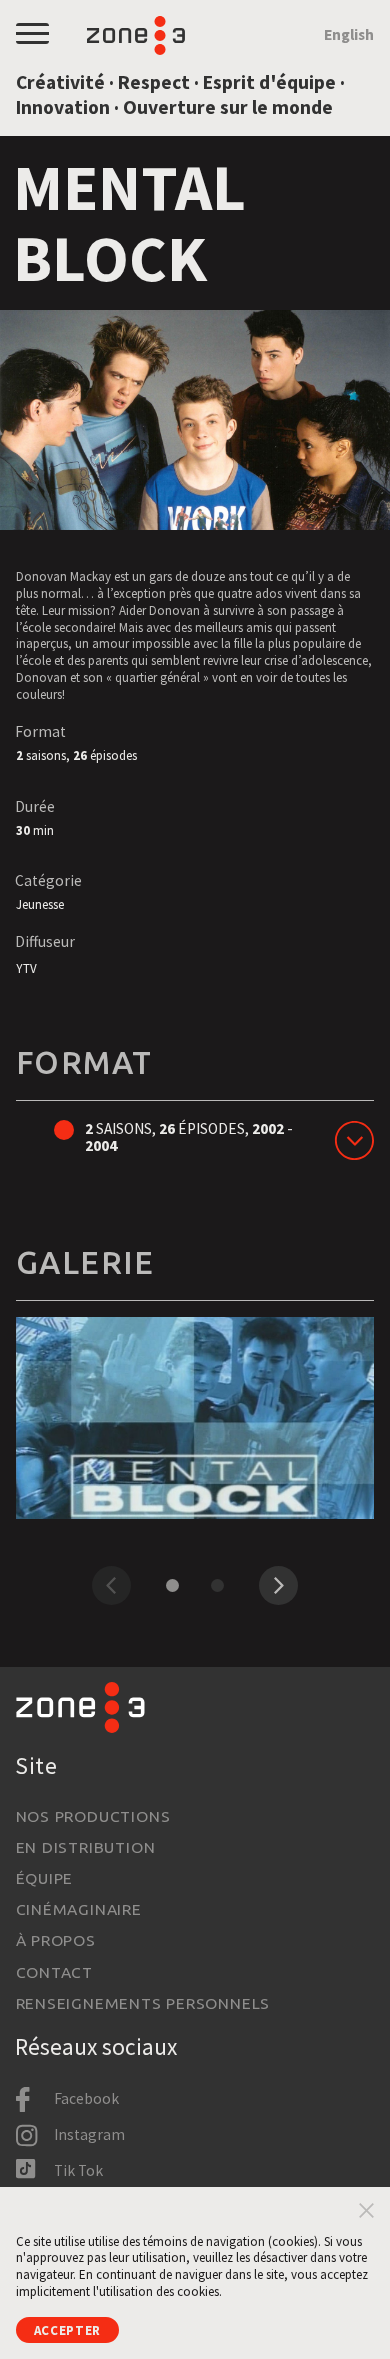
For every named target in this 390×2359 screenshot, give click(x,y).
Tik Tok (78, 2170)
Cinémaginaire (79, 1909)
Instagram (89, 2134)
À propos (56, 1940)
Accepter (67, 2330)
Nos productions (93, 1816)
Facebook (86, 2098)
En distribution (86, 1847)
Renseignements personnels (143, 2003)
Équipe (45, 1878)
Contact (54, 1972)
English (349, 34)
